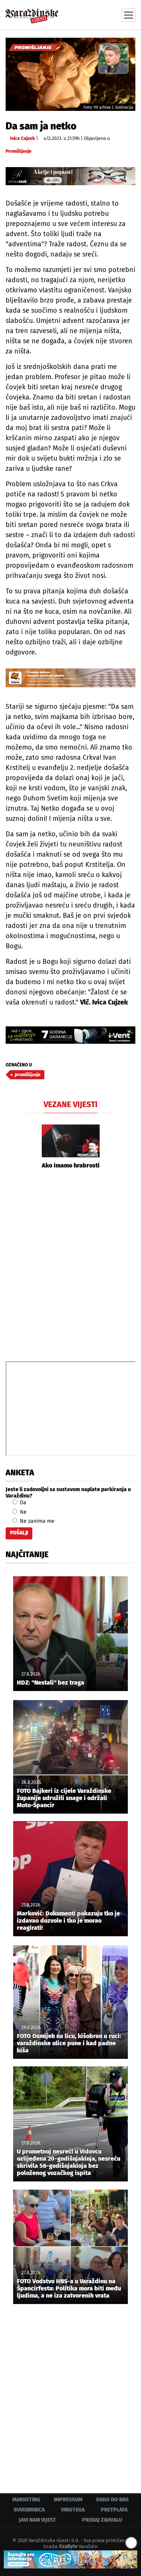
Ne (23, 1512)
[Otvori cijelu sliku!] (70, 74)
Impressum (68, 2500)
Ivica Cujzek (23, 138)
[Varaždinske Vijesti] (32, 13)
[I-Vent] (70, 1035)
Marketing (26, 2500)
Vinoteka (73, 2510)
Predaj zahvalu (102, 2520)
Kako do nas (112, 2500)
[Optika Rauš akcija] (70, 176)
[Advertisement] (70, 1264)
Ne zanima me (36, 1521)
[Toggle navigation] (129, 15)
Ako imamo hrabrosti (71, 1165)
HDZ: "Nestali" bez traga (51, 1683)
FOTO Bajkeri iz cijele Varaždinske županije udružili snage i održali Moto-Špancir (64, 1798)
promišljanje (28, 1075)
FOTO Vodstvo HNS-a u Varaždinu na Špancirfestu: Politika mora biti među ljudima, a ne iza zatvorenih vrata (69, 2288)
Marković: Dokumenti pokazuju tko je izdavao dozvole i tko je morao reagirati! (68, 1921)
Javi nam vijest (37, 2520)
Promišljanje (19, 151)
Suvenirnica (29, 2510)
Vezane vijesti (70, 1104)
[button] (32, 1147)
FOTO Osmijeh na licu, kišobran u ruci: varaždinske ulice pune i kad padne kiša (69, 2043)
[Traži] (79, 14)
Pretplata (114, 2510)
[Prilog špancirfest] (70, 2559)
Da (22, 1503)
